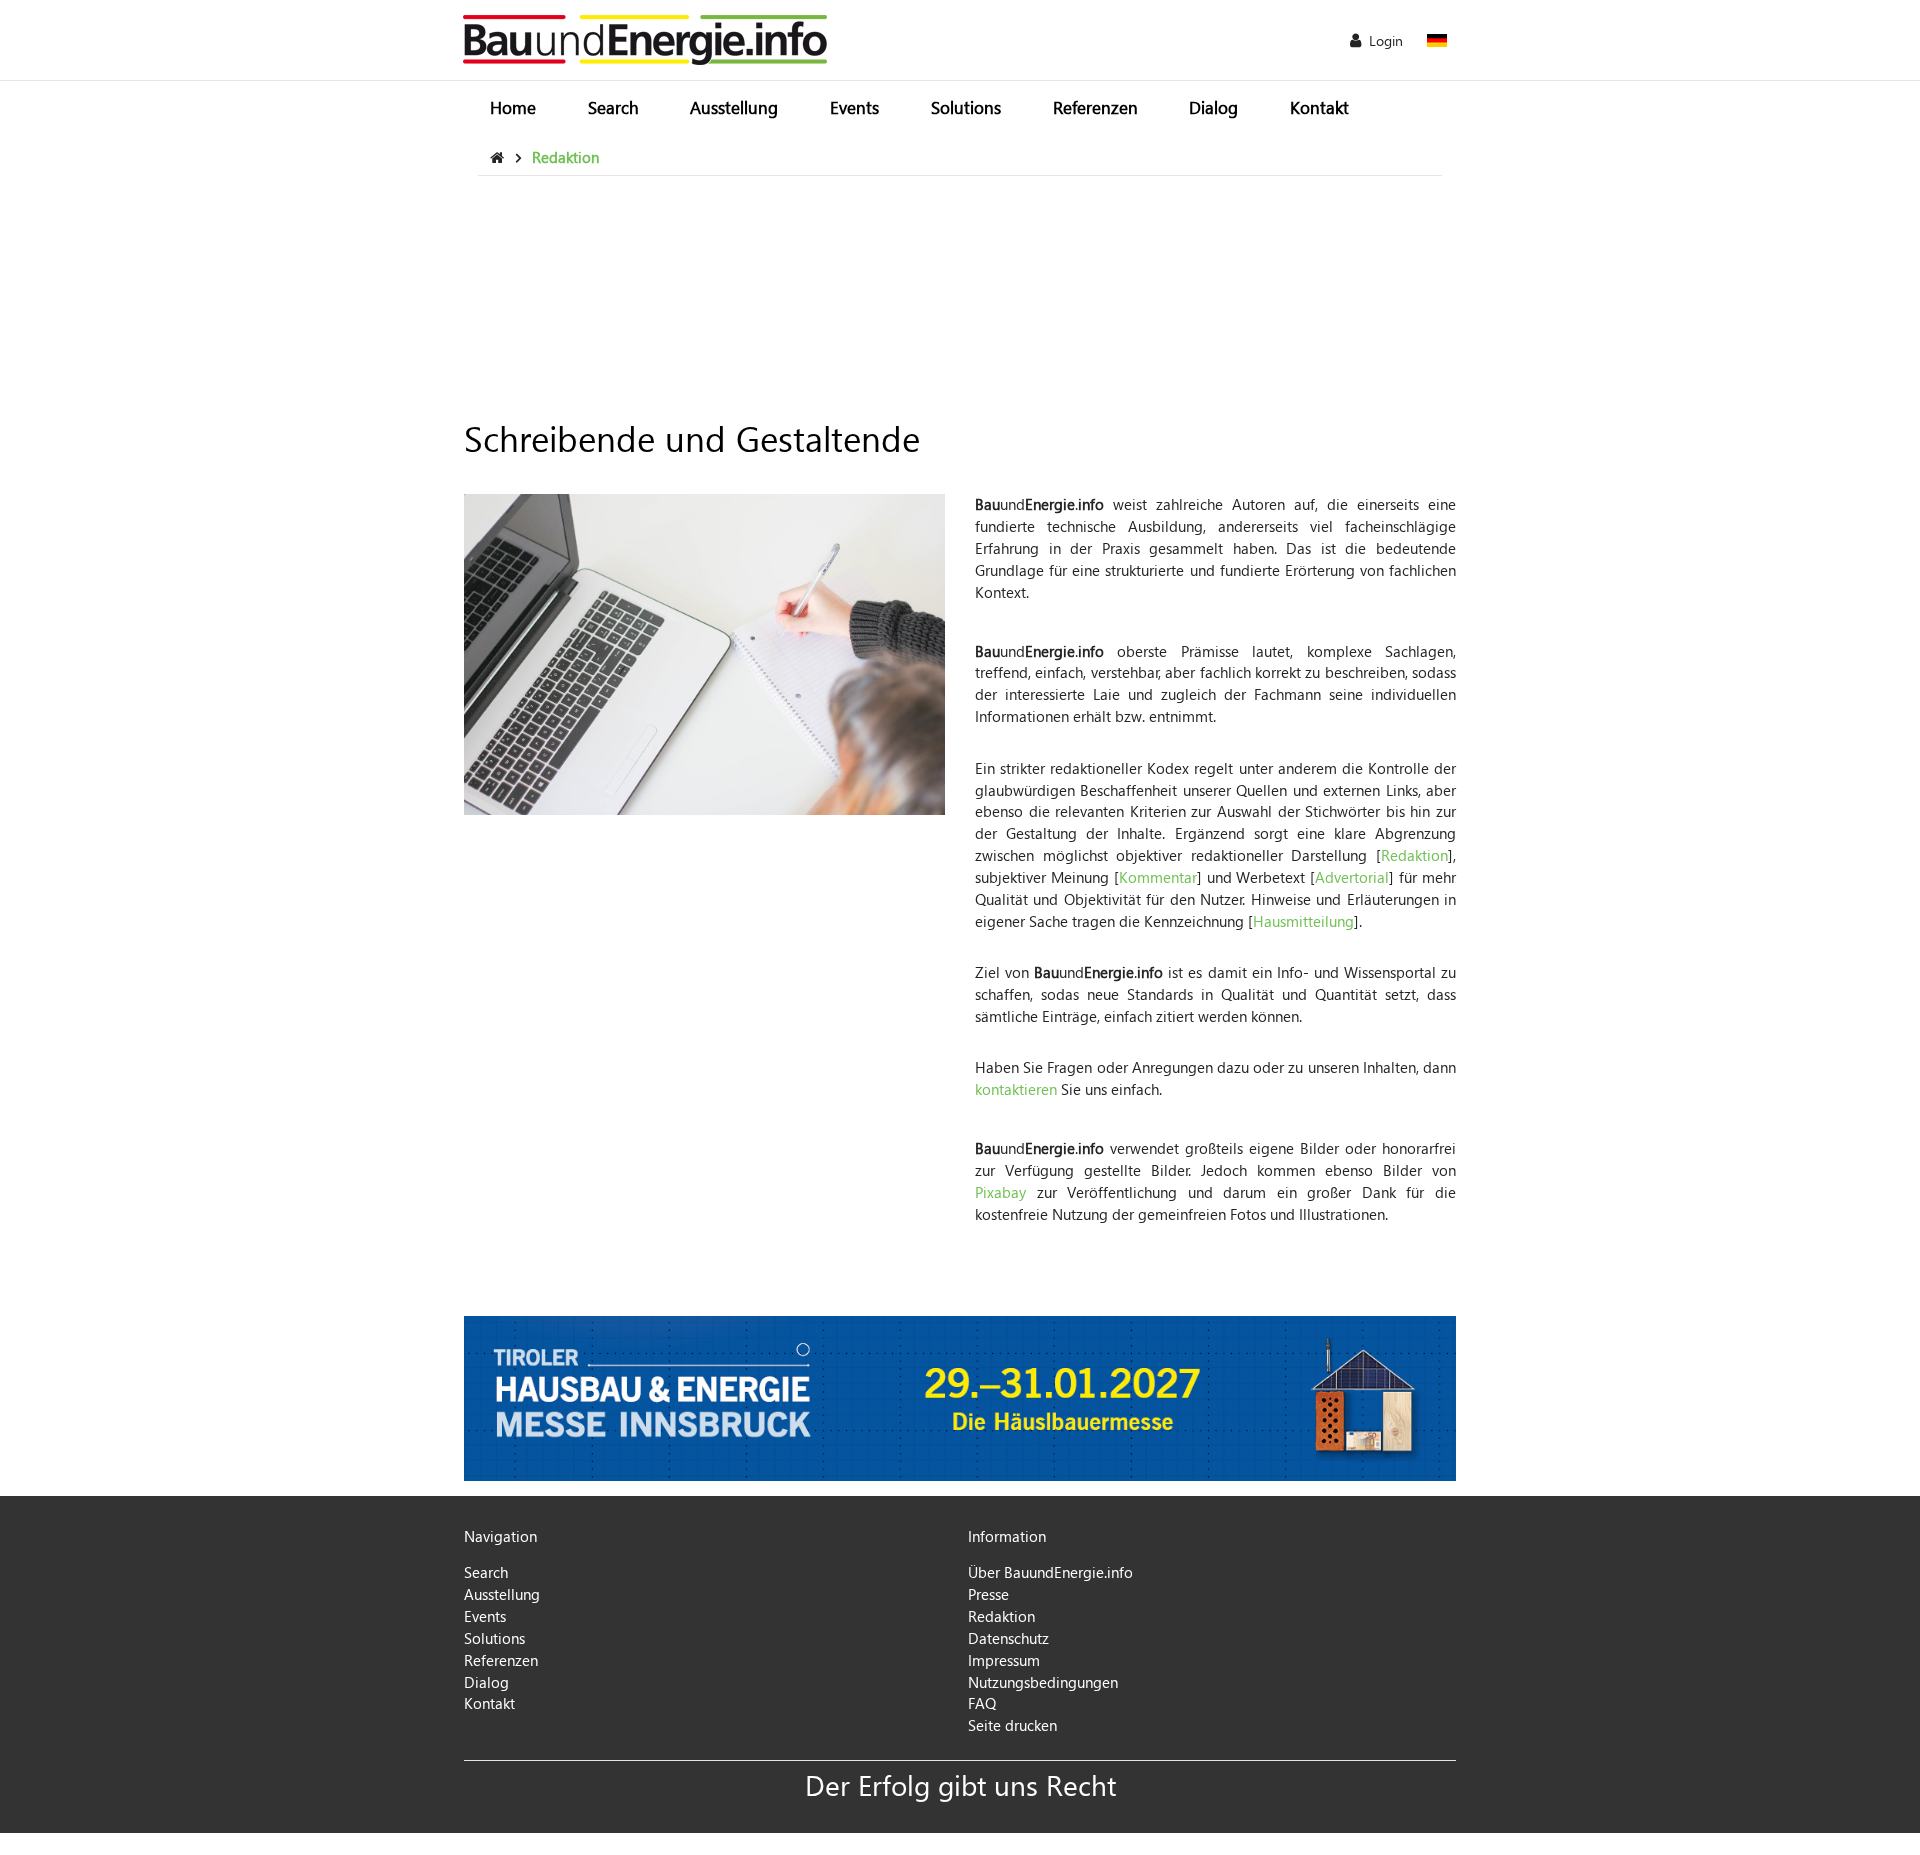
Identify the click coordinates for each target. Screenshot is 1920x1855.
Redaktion (1414, 855)
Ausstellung (734, 107)
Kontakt (1319, 107)
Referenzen (1095, 107)
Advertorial (1352, 877)
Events (854, 107)
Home (513, 107)
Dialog (1213, 107)
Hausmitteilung (1303, 921)
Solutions (966, 107)
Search (613, 107)
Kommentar (1158, 877)
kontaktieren (1016, 1089)
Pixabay (1000, 1192)
